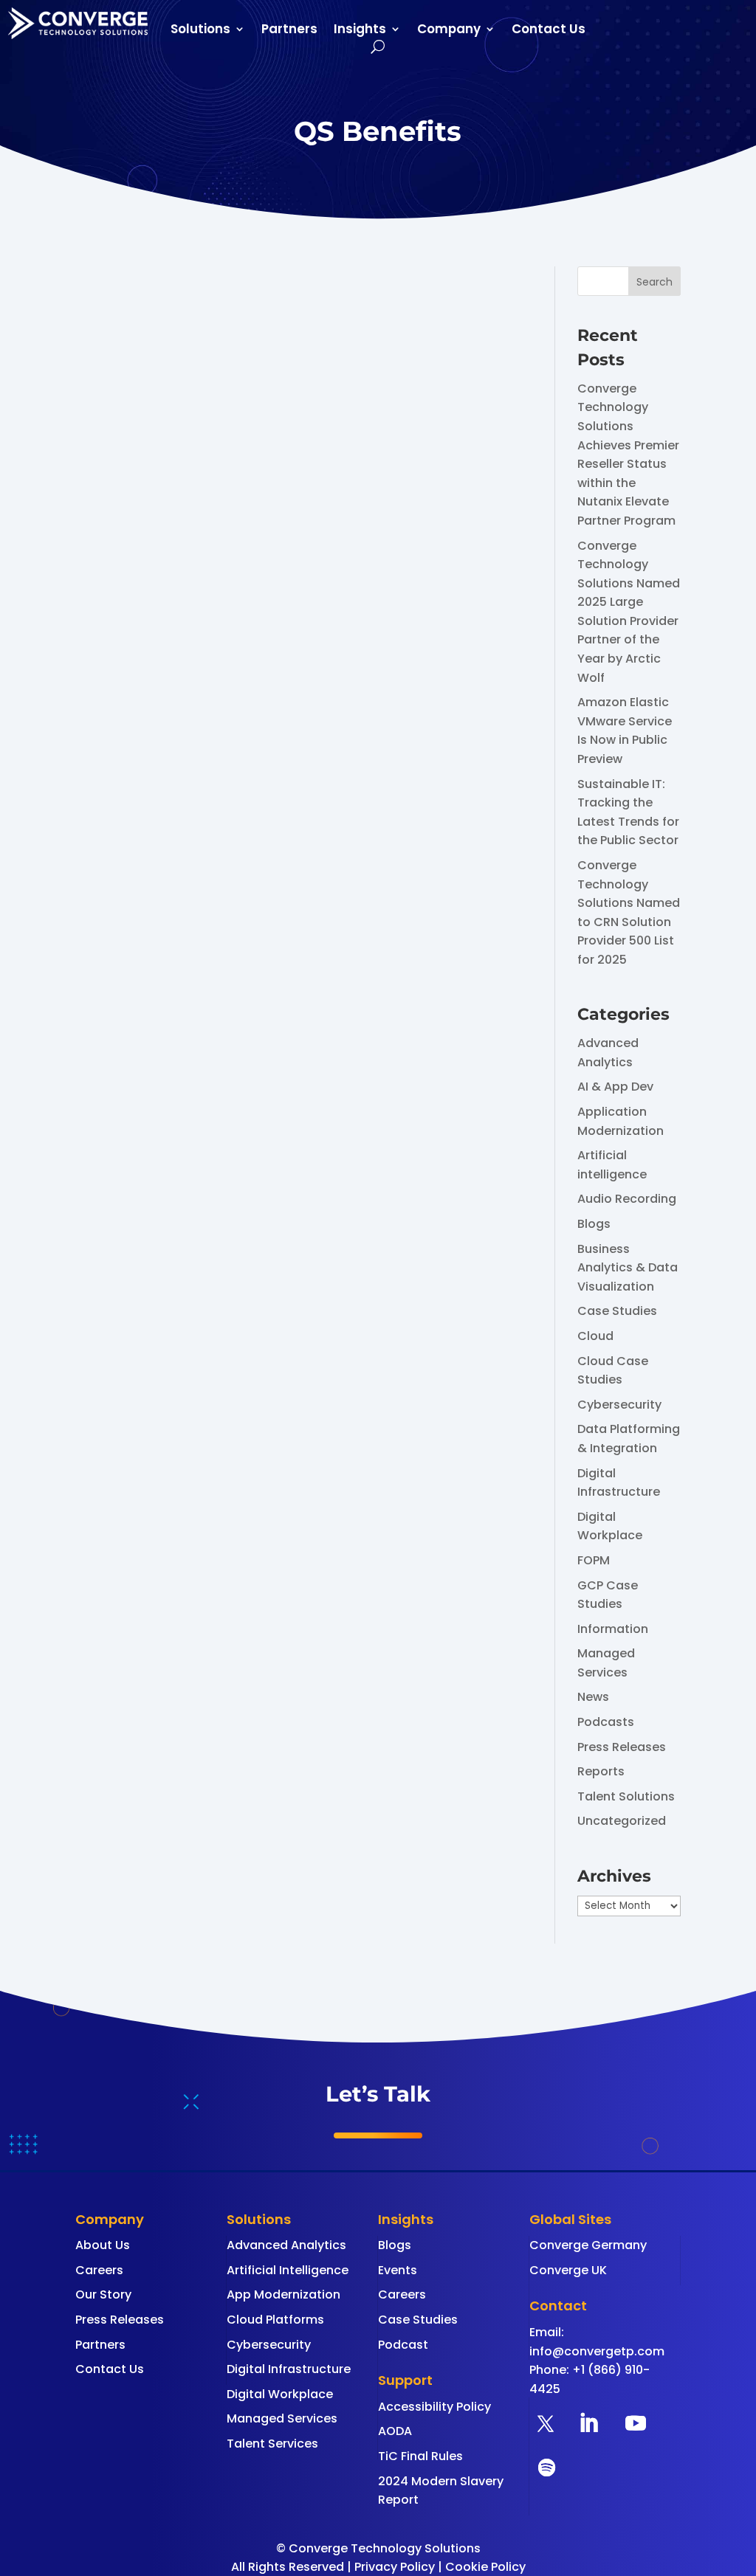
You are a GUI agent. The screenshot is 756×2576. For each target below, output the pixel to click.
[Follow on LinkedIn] (588, 2423)
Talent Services (272, 2444)
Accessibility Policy (434, 2407)
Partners (289, 31)
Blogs (594, 1224)
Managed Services (282, 2418)
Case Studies (617, 1311)
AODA (395, 2431)
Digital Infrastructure (289, 2369)
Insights (360, 31)
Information (613, 1629)
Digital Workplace (280, 2394)
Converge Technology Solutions (203, 637)
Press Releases (622, 1747)
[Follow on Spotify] (547, 2468)
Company (449, 31)
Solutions (200, 31)
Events (398, 2270)
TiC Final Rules (420, 2456)
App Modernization (283, 2294)
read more (121, 763)
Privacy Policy (395, 2567)
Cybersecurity (619, 1405)
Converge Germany (588, 2245)
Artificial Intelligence (288, 2270)
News (593, 1697)
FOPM (594, 1560)
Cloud (595, 1336)
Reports (601, 1771)
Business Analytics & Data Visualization (628, 1268)
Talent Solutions (626, 1796)
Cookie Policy (485, 2567)
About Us (103, 2245)
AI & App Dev (615, 1087)
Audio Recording (627, 1199)
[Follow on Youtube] (636, 2423)
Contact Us (549, 31)
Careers (99, 2270)
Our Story (103, 2294)
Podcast (403, 2345)
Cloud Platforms (275, 2320)
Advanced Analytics (286, 2245)
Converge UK (568, 2270)
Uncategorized (622, 1821)
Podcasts (606, 1722)
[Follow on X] (546, 2423)
